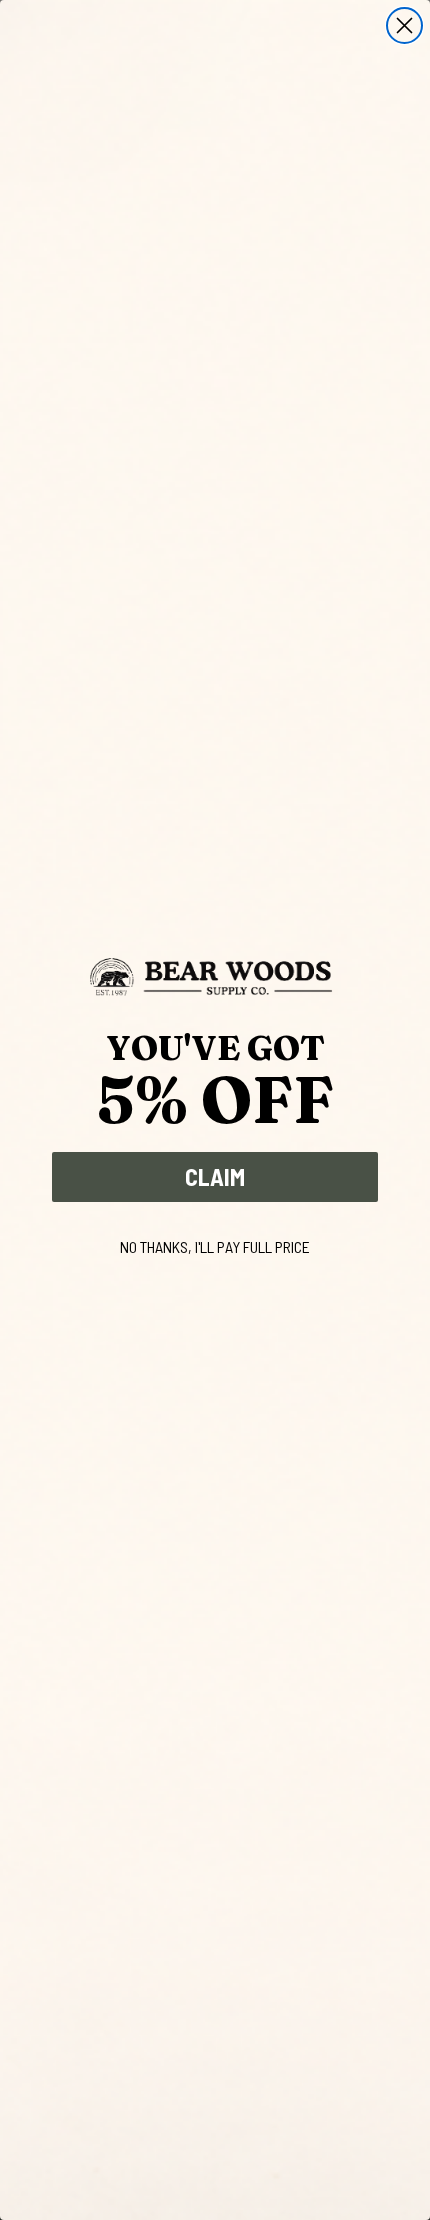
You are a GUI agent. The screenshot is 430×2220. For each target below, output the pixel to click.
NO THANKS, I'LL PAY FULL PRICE (215, 1246)
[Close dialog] (404, 25)
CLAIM (215, 1176)
